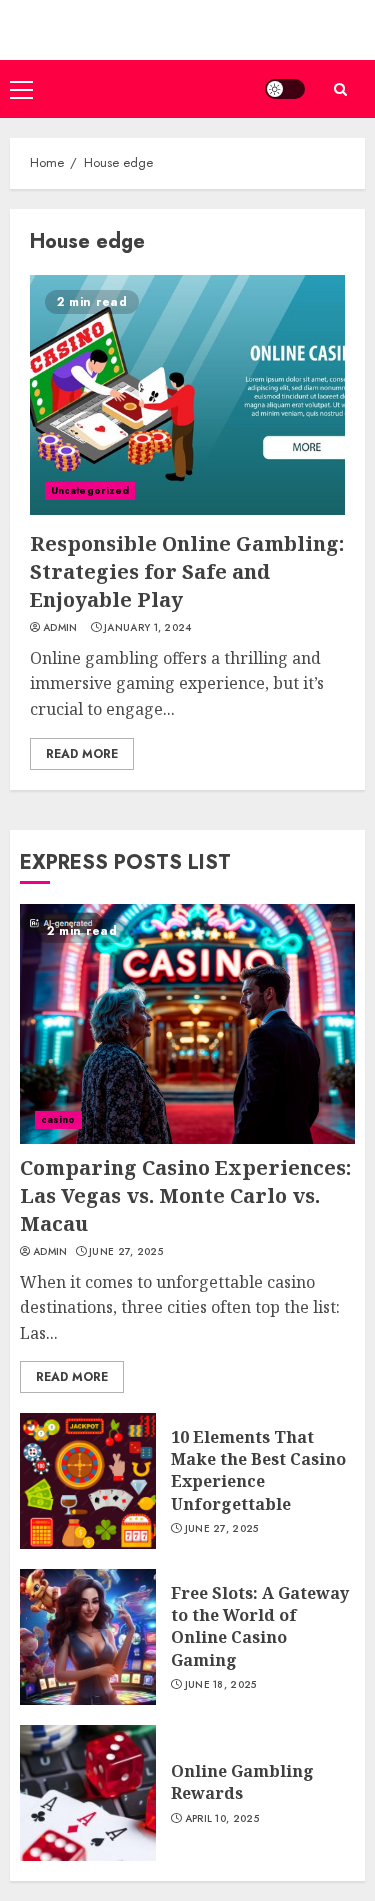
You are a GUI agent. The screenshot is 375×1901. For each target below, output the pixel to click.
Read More (82, 754)
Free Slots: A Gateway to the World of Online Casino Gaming (260, 1626)
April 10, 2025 (222, 1819)
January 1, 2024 (148, 628)
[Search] (340, 89)
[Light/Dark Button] (285, 89)
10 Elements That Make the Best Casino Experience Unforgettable (258, 1470)
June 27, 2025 (126, 1252)
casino (58, 1119)
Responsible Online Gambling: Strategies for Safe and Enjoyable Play (187, 571)
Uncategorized (90, 490)
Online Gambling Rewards (242, 1782)
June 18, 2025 (221, 1685)
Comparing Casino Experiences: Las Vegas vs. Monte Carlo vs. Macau (185, 1195)
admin (60, 628)
